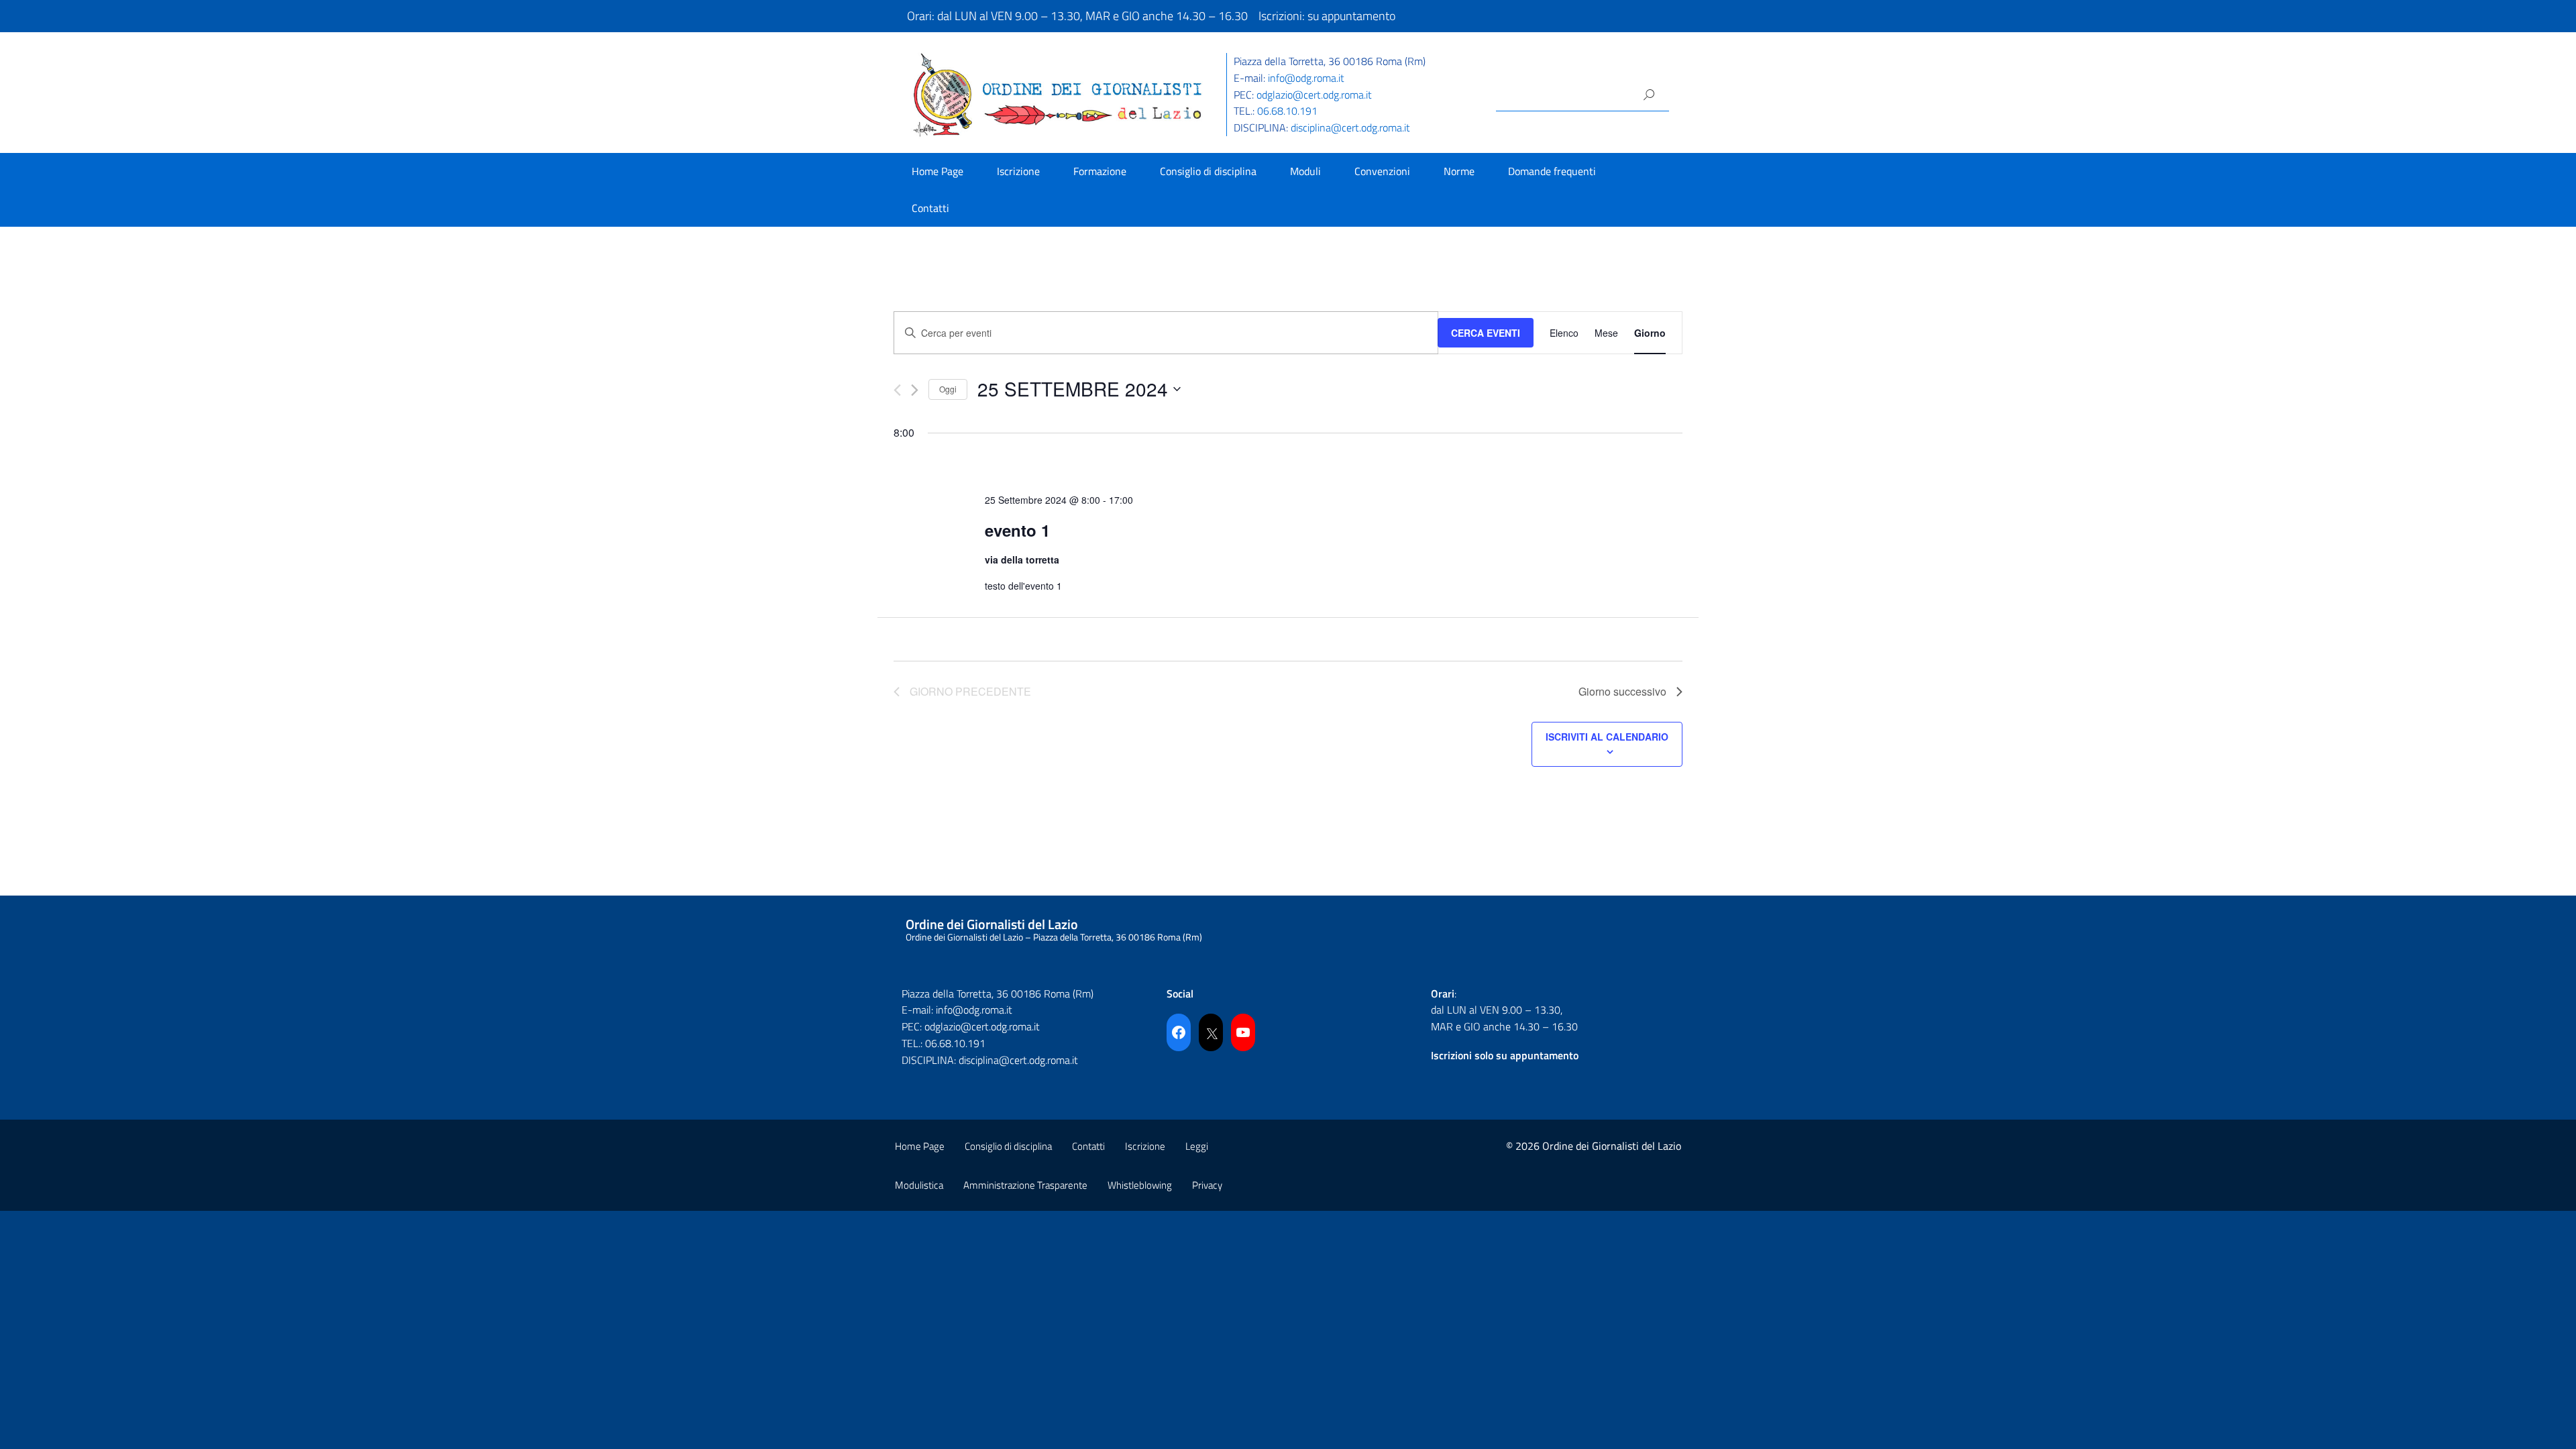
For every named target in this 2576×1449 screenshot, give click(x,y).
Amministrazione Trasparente (1025, 1185)
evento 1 (1017, 530)
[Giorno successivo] (915, 390)
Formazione (1100, 171)
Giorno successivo (1622, 691)
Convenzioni (1382, 171)
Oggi (948, 389)
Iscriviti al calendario (1607, 737)
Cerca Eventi (1486, 333)
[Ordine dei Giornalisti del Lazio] (1058, 94)
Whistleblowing (1140, 1185)
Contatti (930, 208)
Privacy (1207, 1185)
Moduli (1305, 171)
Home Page (937, 171)
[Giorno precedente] (897, 390)
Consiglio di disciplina (1208, 171)
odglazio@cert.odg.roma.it (1314, 95)
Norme (1459, 171)
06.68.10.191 (1287, 111)
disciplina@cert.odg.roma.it (1350, 127)
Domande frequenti (1552, 171)
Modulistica (919, 1185)
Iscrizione (1018, 171)
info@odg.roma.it (1306, 78)
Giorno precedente (970, 691)
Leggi (1197, 1146)
